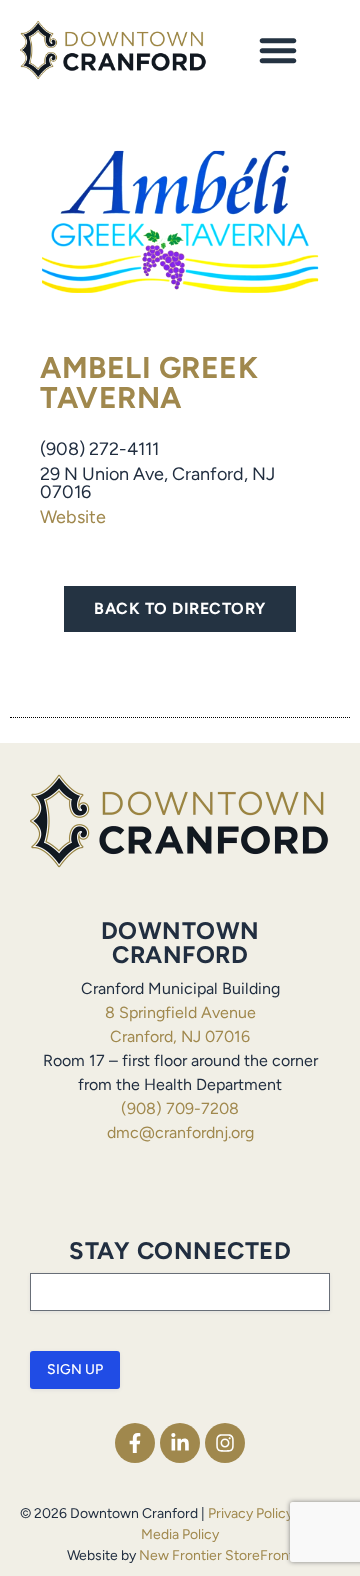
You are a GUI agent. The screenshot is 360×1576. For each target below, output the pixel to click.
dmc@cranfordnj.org (180, 1132)
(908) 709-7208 (180, 1108)
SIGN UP (75, 1369)
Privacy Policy (250, 1513)
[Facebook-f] (135, 1443)
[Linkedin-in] (180, 1443)
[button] (278, 50)
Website (73, 517)
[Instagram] (225, 1443)
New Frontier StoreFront (216, 1555)
